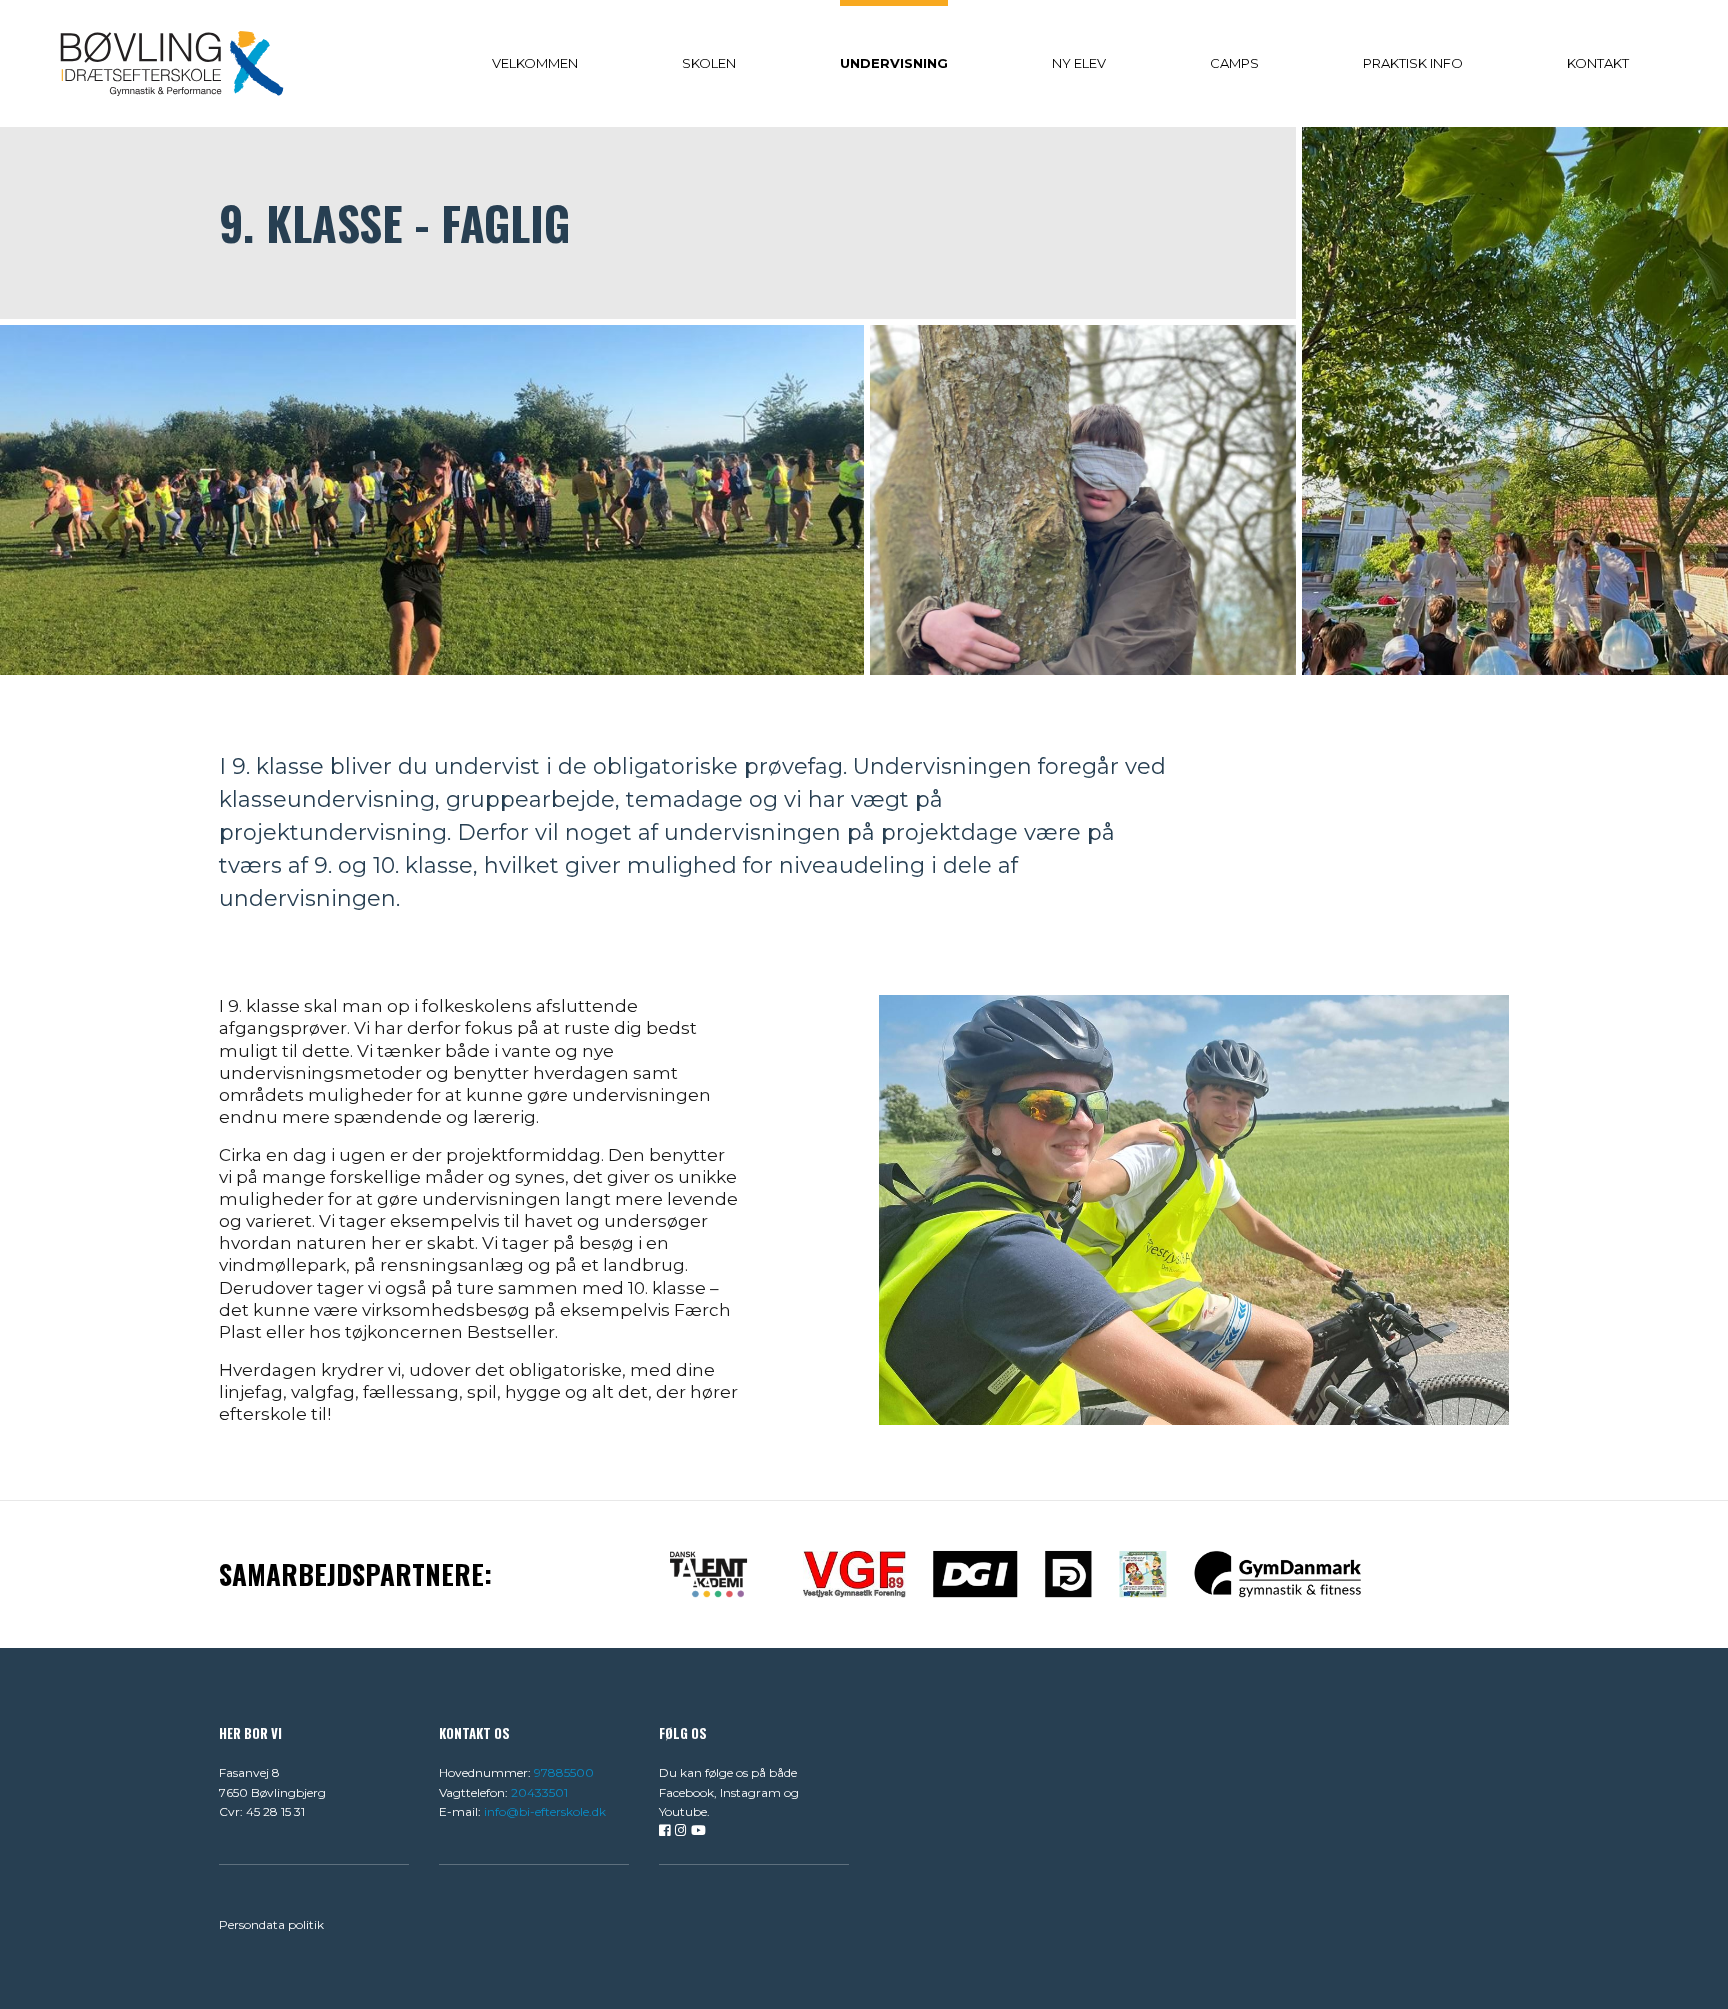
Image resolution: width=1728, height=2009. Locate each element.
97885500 (564, 1772)
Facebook (686, 1792)
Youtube (683, 1811)
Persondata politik (271, 1924)
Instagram (750, 1792)
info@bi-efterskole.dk (545, 1811)
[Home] (172, 63)
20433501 (539, 1792)
